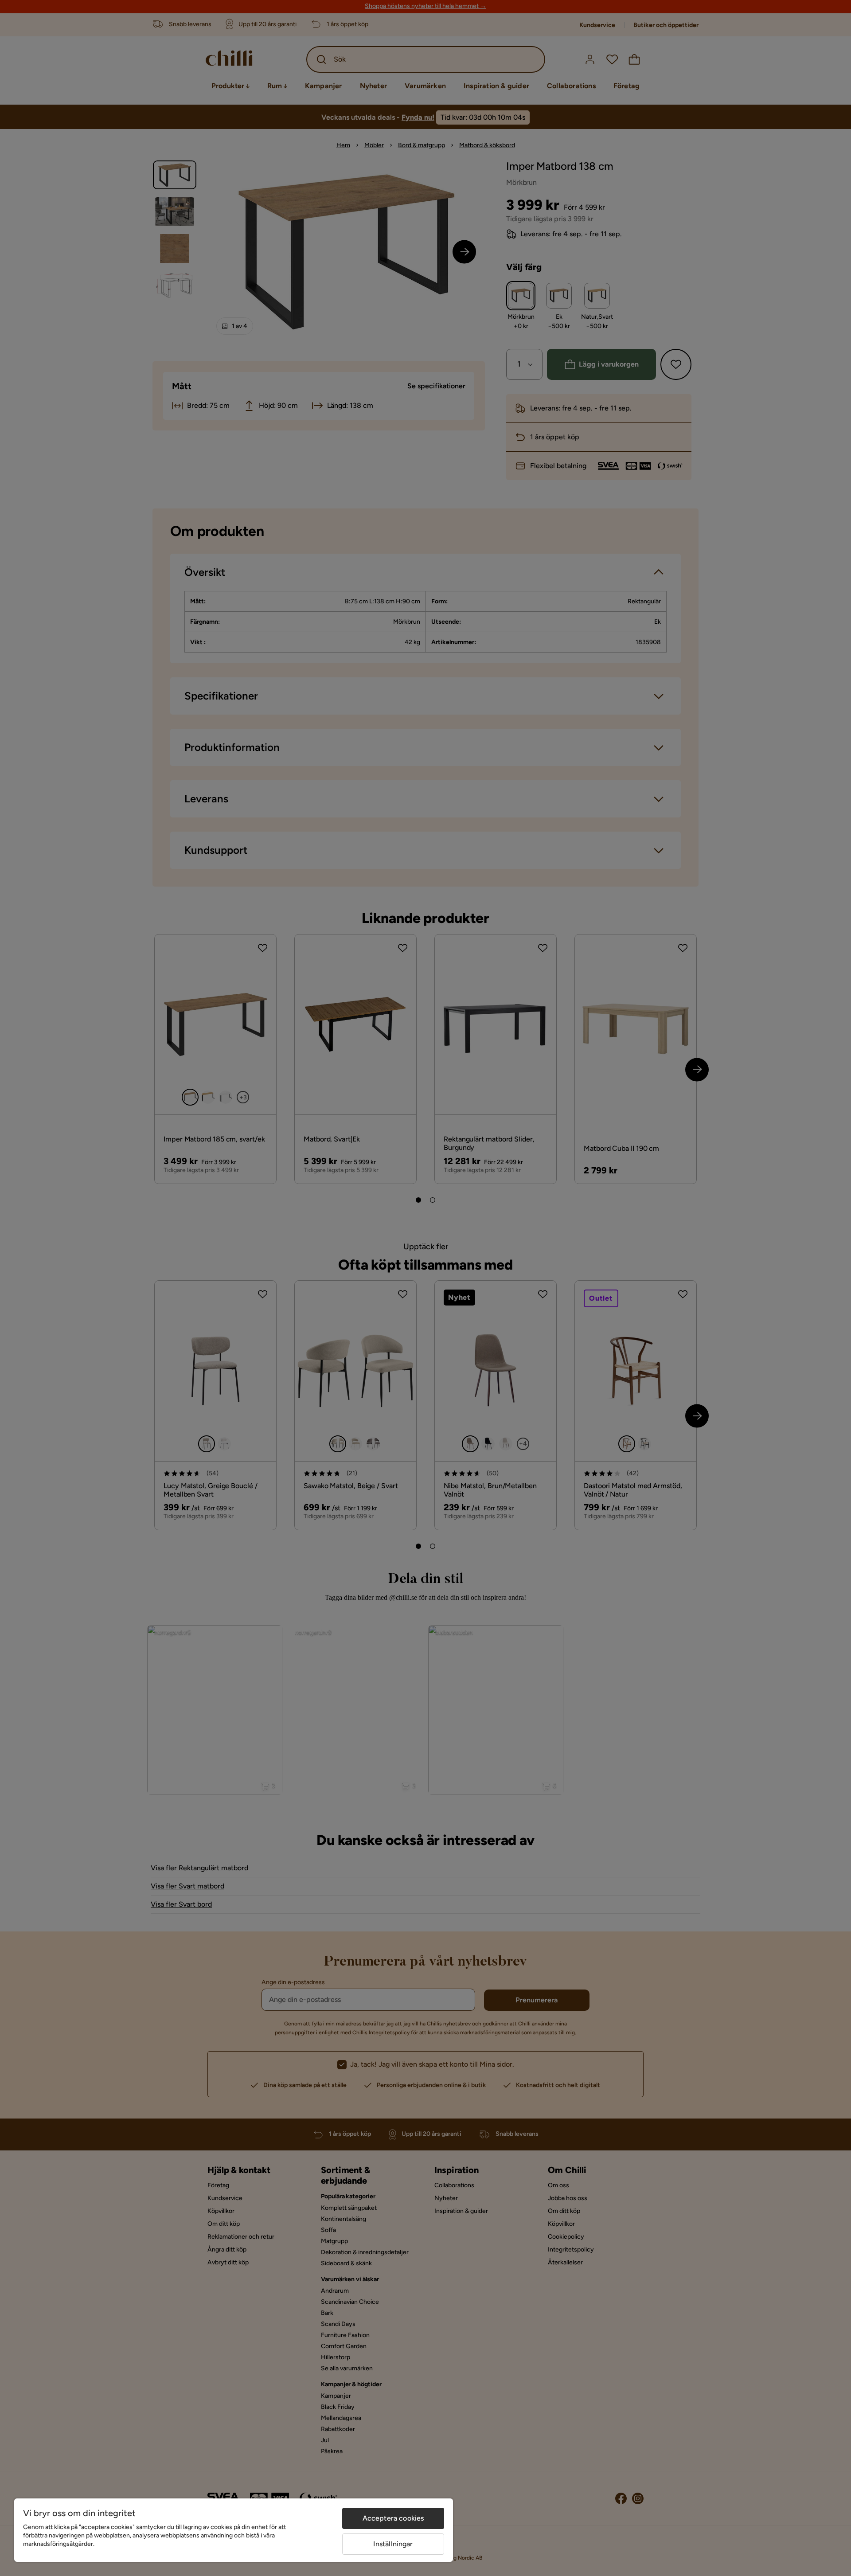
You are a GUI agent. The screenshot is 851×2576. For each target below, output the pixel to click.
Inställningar (393, 2544)
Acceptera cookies (393, 2518)
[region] (234, 2530)
